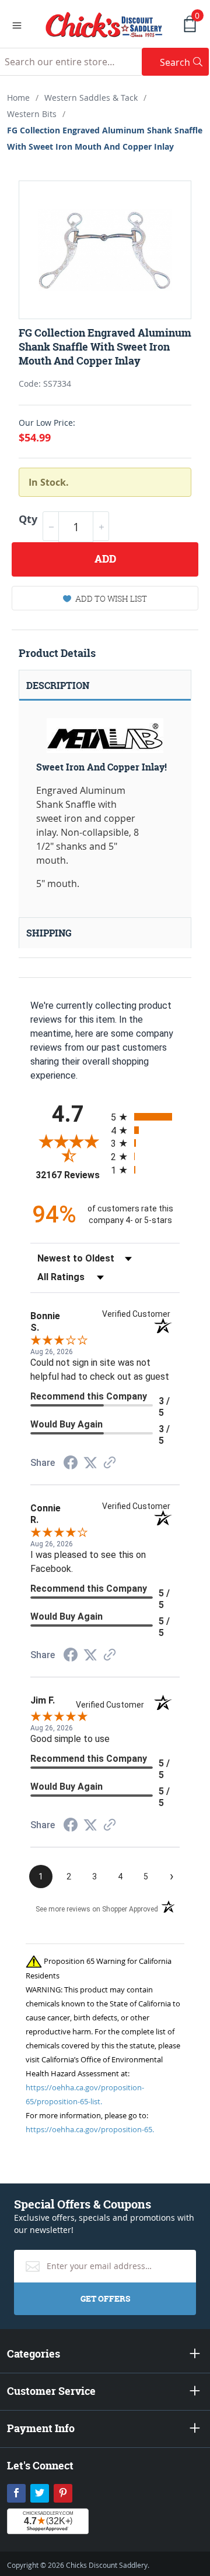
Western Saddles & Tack (91, 98)
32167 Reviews (70, 1175)
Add (105, 559)
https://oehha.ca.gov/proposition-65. (90, 2129)
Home (18, 98)
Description (58, 685)
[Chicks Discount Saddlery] (104, 23)
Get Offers (105, 2298)
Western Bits (32, 114)
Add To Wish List (111, 598)
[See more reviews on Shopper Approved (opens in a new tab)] (110, 1463)
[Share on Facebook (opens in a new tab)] (71, 1464)
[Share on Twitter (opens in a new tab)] (90, 1463)
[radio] (145, 1117)
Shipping (49, 933)
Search (184, 62)
